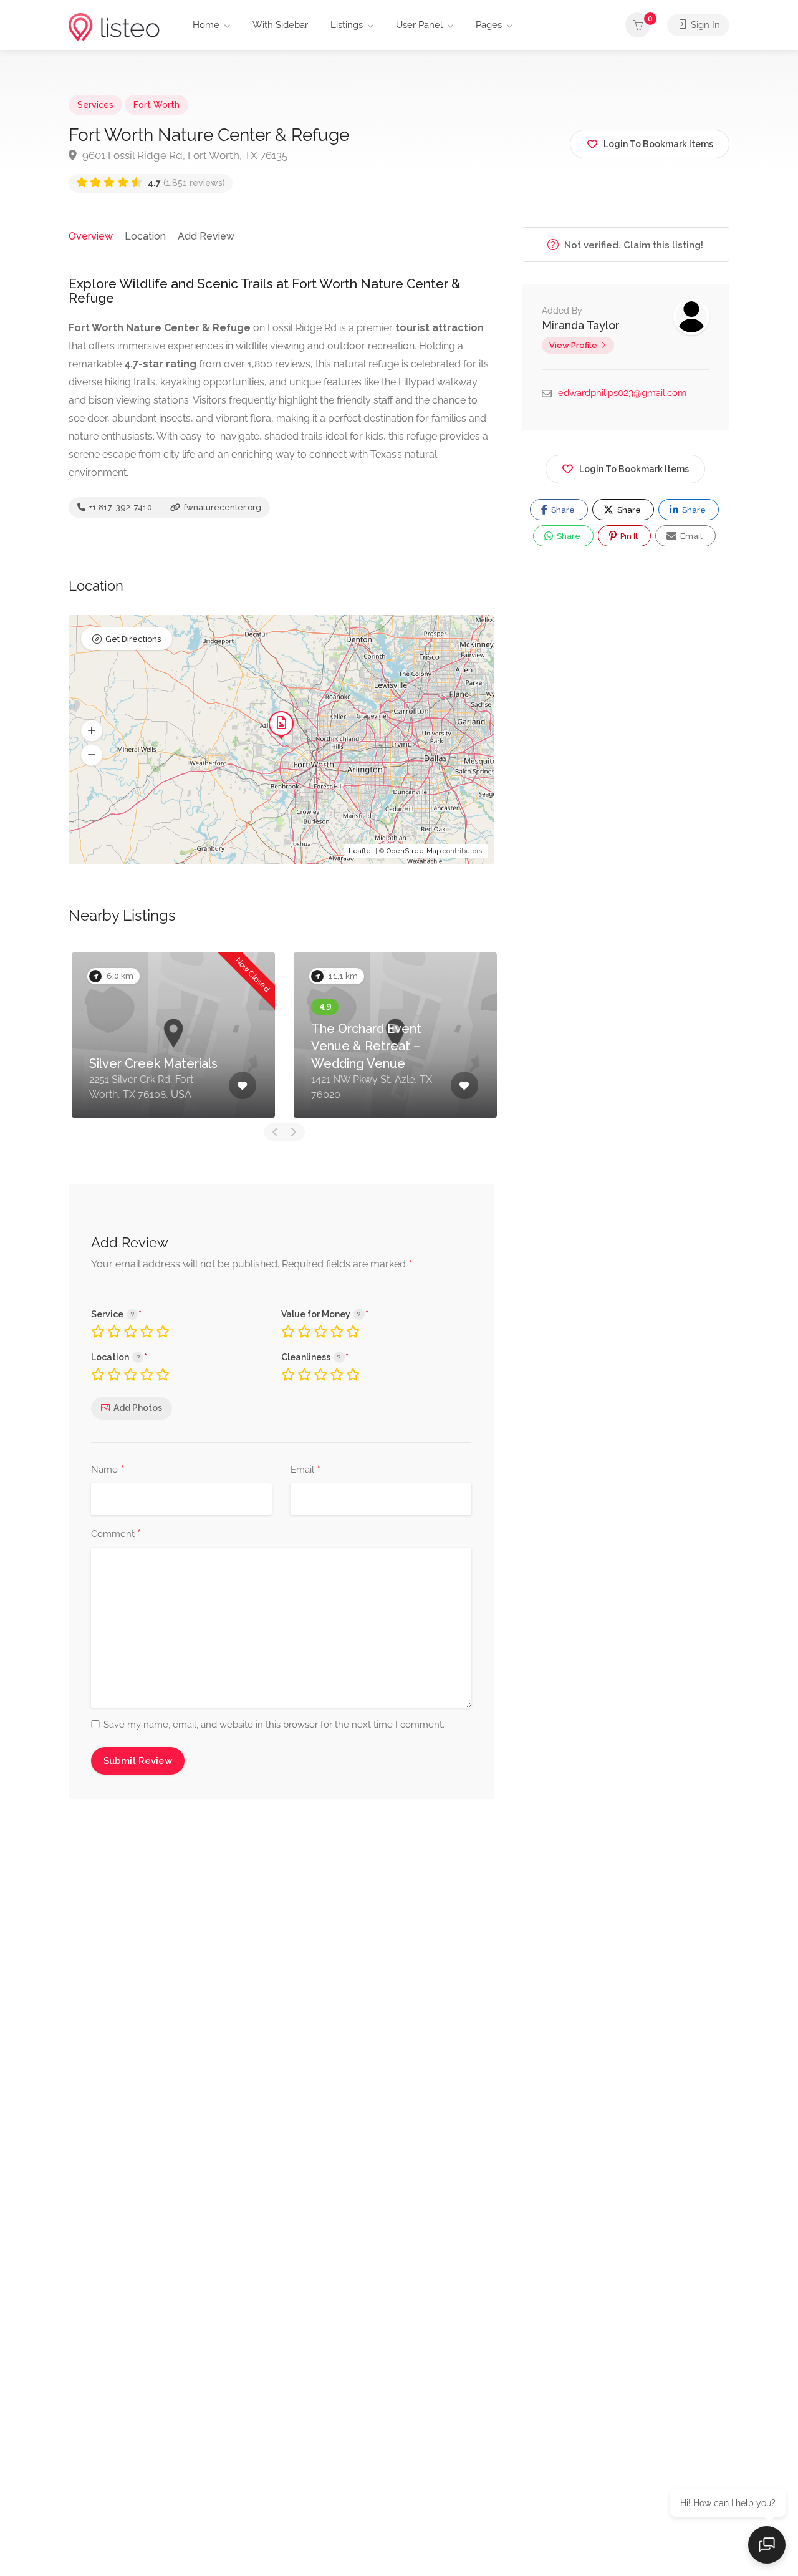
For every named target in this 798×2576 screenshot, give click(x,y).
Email (305, 1470)
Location (145, 236)
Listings (347, 25)
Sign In (704, 25)
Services (95, 105)
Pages (489, 25)
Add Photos (138, 1408)
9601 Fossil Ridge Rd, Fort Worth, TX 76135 (184, 155)
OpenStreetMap (414, 851)
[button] (92, 731)
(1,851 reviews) (186, 183)
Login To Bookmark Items (634, 469)
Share (562, 510)
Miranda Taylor (581, 325)
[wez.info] (114, 27)
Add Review (206, 236)
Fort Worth (156, 105)
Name (108, 1470)
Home (206, 25)
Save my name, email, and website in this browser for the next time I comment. (274, 1725)
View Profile (573, 345)
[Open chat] (767, 2545)
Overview (91, 236)
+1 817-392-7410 (120, 507)
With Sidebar (280, 25)
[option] (204, 1035)
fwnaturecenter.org (222, 507)
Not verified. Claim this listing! (632, 245)
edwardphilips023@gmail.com (622, 393)
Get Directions (133, 639)
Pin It (628, 536)
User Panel (419, 25)
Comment (116, 1534)
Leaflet (361, 851)
